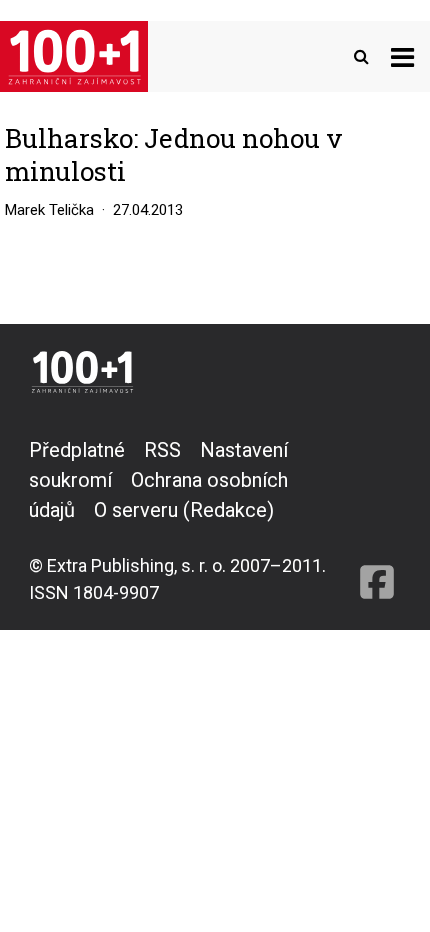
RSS (162, 450)
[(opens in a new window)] (377, 520)
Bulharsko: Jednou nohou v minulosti (174, 155)
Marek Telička (49, 210)
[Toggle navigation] (402, 56)
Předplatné (77, 450)
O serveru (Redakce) (184, 510)
